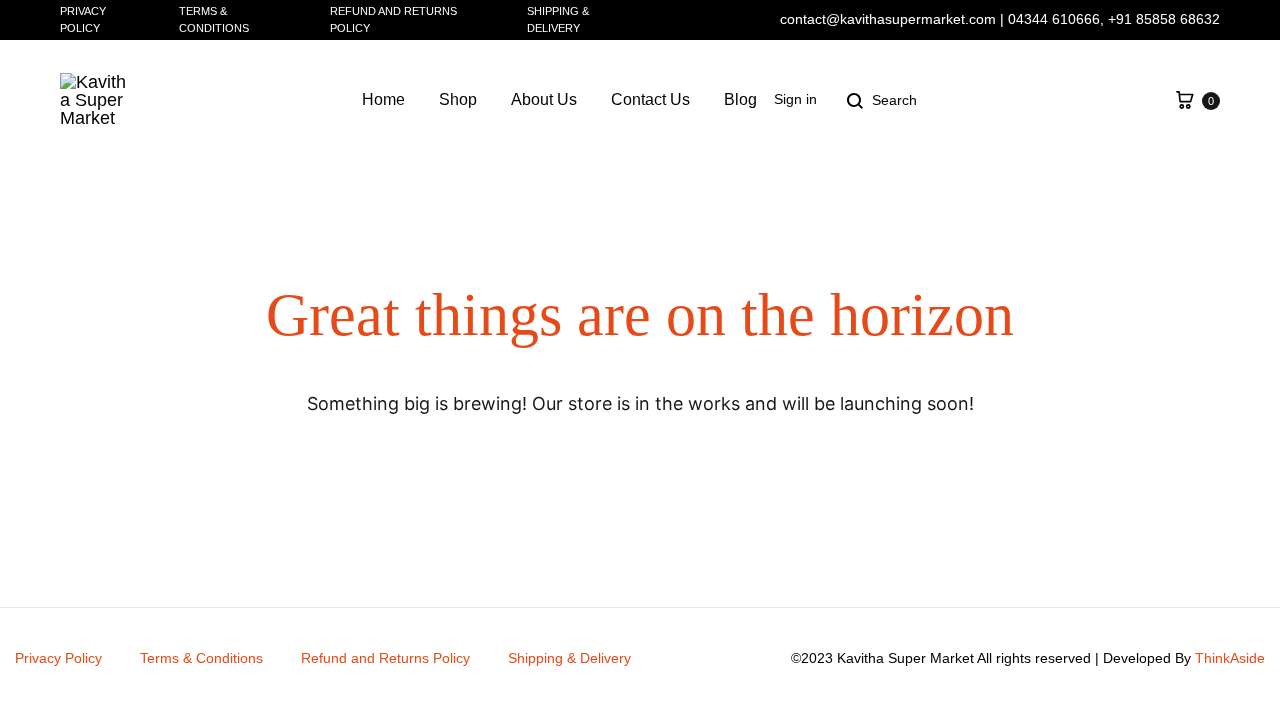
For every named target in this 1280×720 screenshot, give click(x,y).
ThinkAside (1230, 658)
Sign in (795, 99)
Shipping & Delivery (558, 19)
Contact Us (650, 99)
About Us (544, 99)
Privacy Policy (83, 19)
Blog (740, 99)
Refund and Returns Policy (393, 19)
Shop (458, 99)
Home (383, 99)
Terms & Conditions (214, 19)
